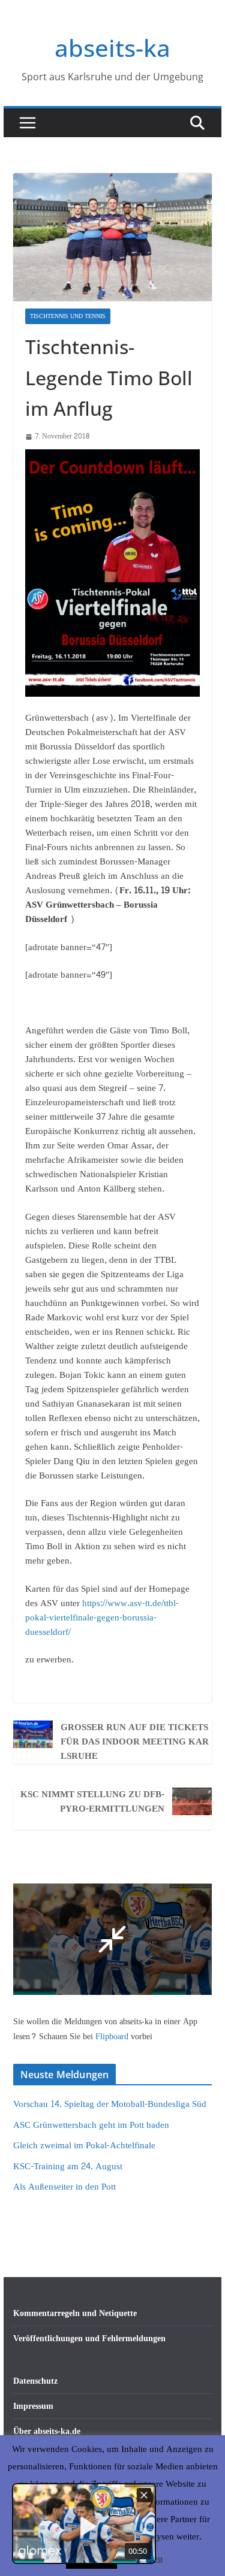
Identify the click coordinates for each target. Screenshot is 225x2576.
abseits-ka (112, 48)
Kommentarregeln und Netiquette (75, 2313)
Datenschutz (35, 2381)
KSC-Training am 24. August (68, 2167)
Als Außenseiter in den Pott (64, 2187)
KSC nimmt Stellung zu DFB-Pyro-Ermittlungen (92, 1802)
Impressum (33, 2406)
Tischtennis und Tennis (68, 316)
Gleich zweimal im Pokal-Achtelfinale (84, 2146)
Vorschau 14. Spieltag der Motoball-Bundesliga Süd (110, 2104)
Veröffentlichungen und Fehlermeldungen (89, 2338)
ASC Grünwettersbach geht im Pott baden (91, 2125)
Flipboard (113, 2037)
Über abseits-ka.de (47, 2431)
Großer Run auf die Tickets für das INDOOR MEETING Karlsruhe (135, 1742)
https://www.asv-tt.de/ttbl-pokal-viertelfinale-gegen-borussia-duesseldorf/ (102, 1618)
